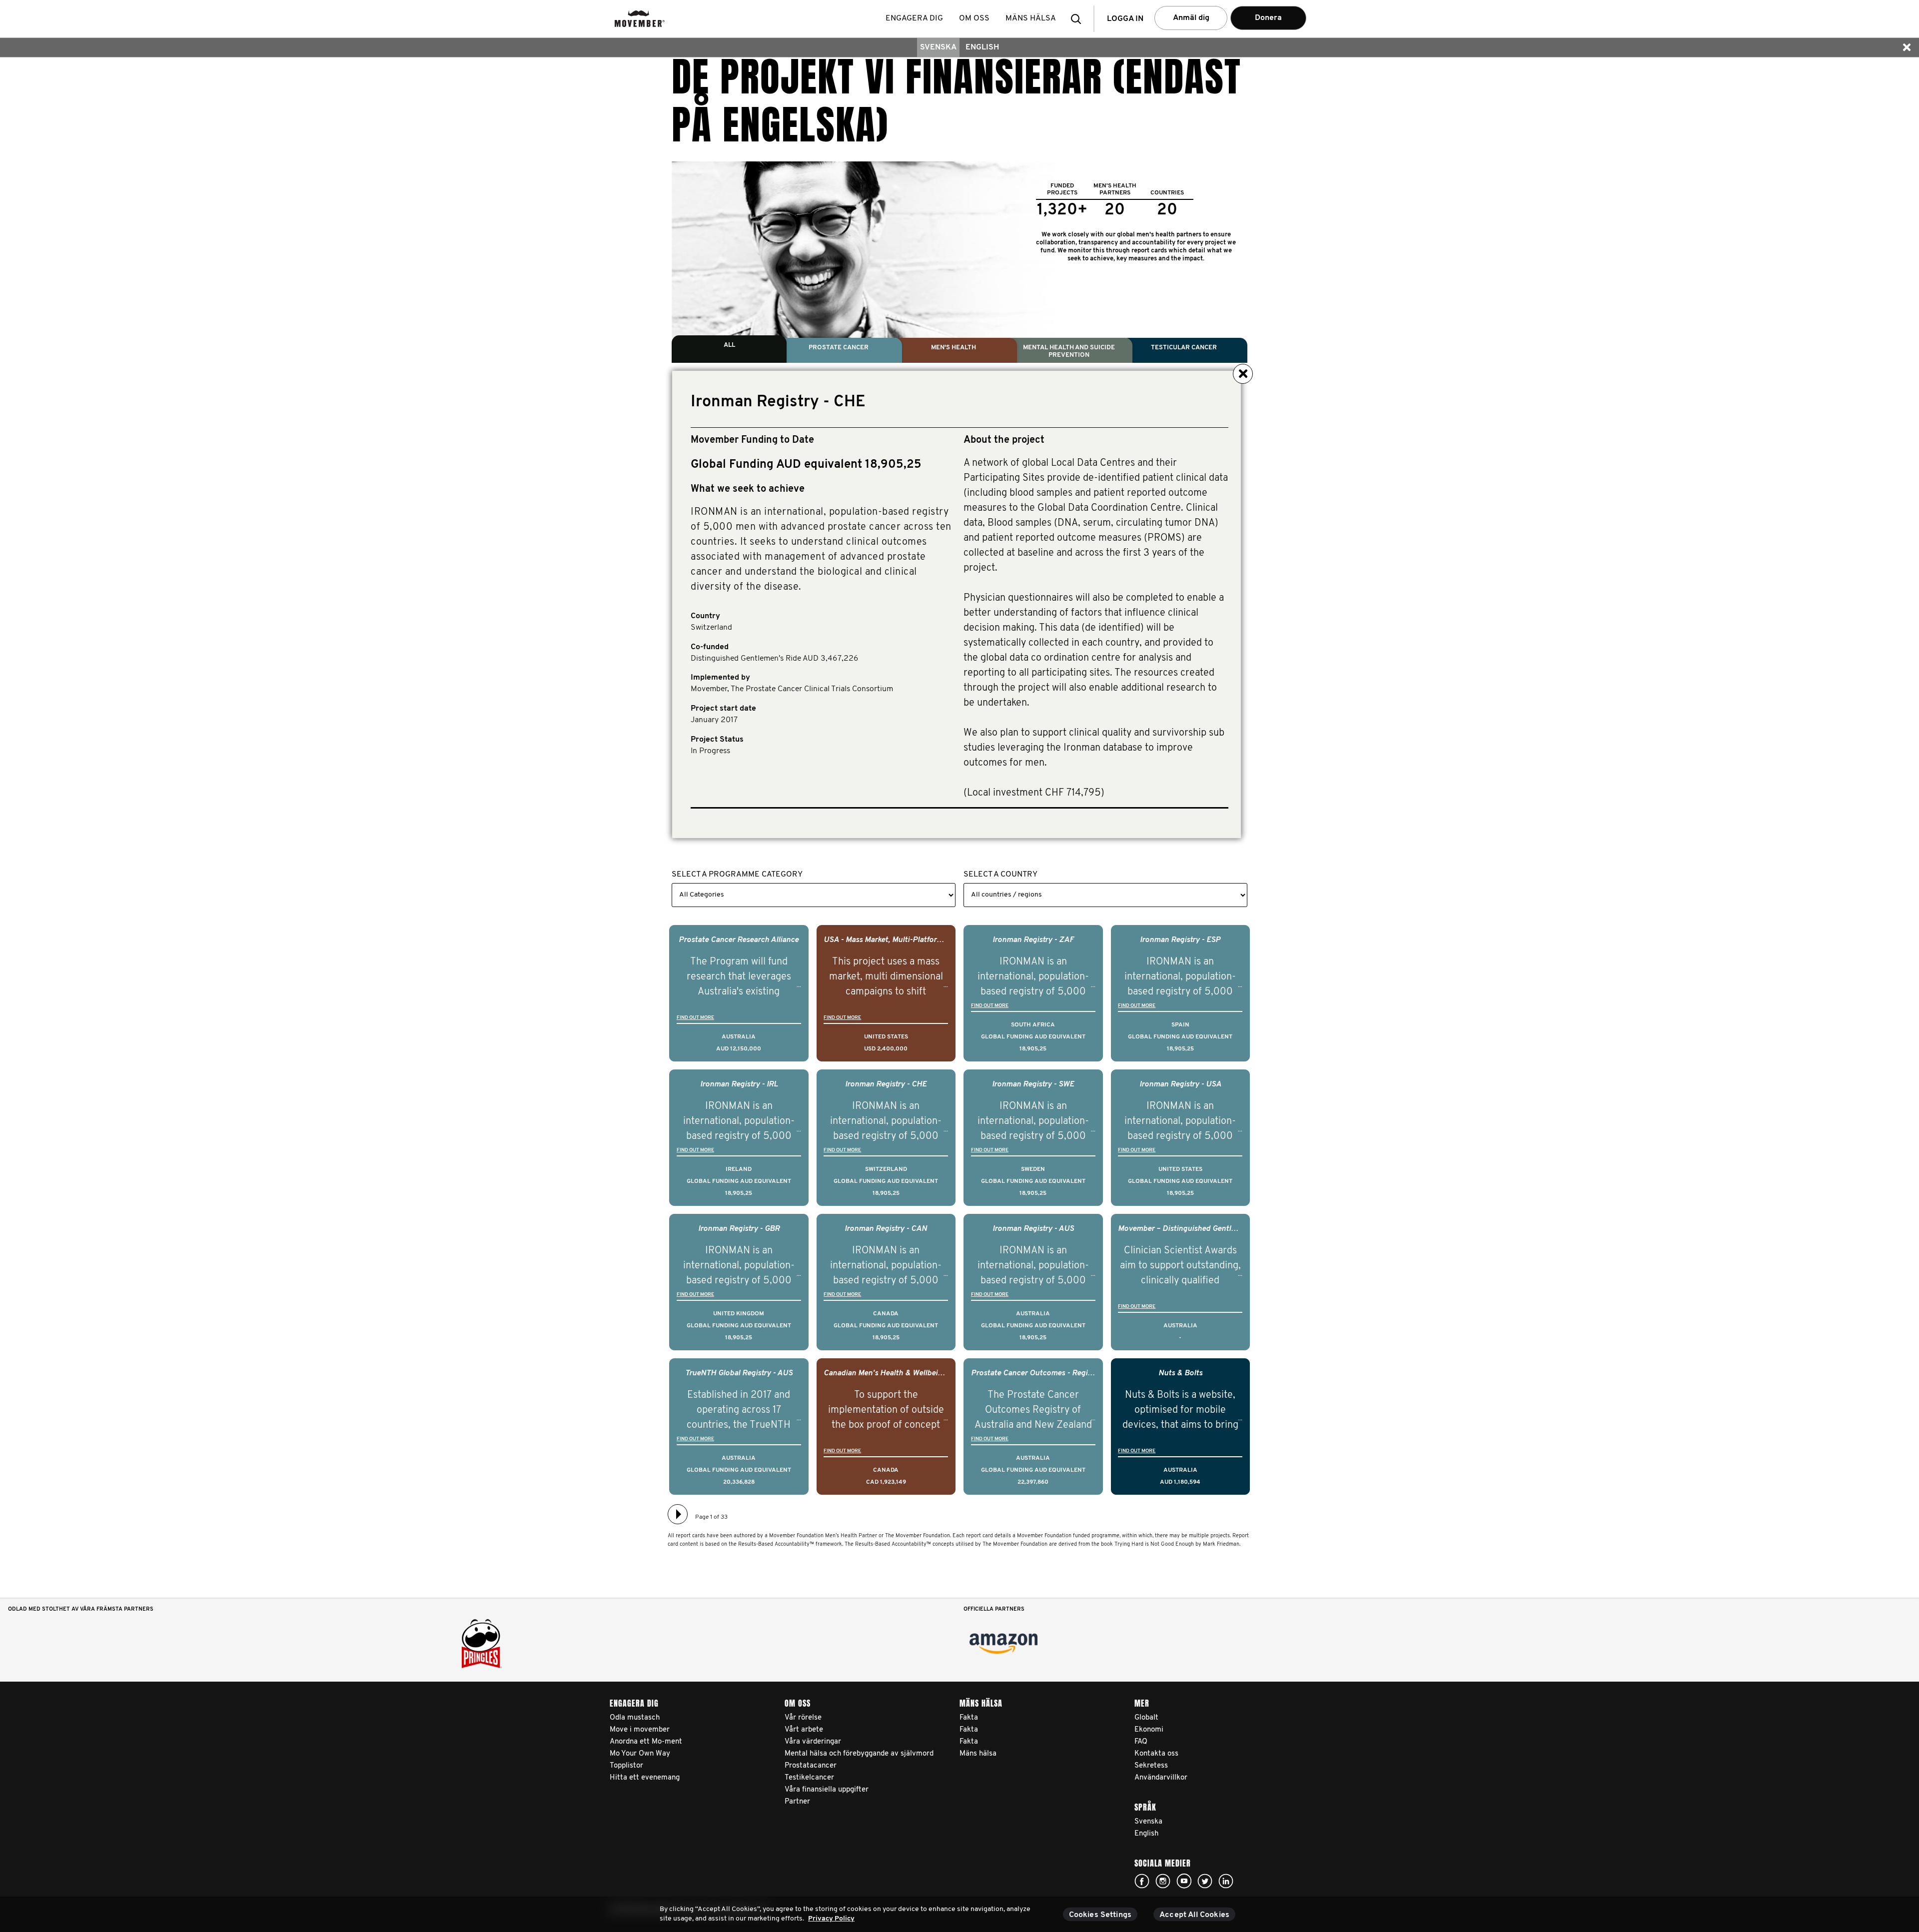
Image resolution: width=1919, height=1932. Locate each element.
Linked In (1226, 1881)
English (982, 47)
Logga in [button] (1125, 19)
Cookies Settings (1100, 1915)
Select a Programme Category (737, 875)
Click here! (1142, 1881)
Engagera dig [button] (914, 18)
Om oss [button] (974, 18)
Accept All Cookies (1194, 1915)
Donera (1268, 18)
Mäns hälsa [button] (1031, 18)
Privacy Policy (831, 1919)
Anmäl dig (1191, 18)
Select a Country (1000, 875)
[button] (1079, 19)
